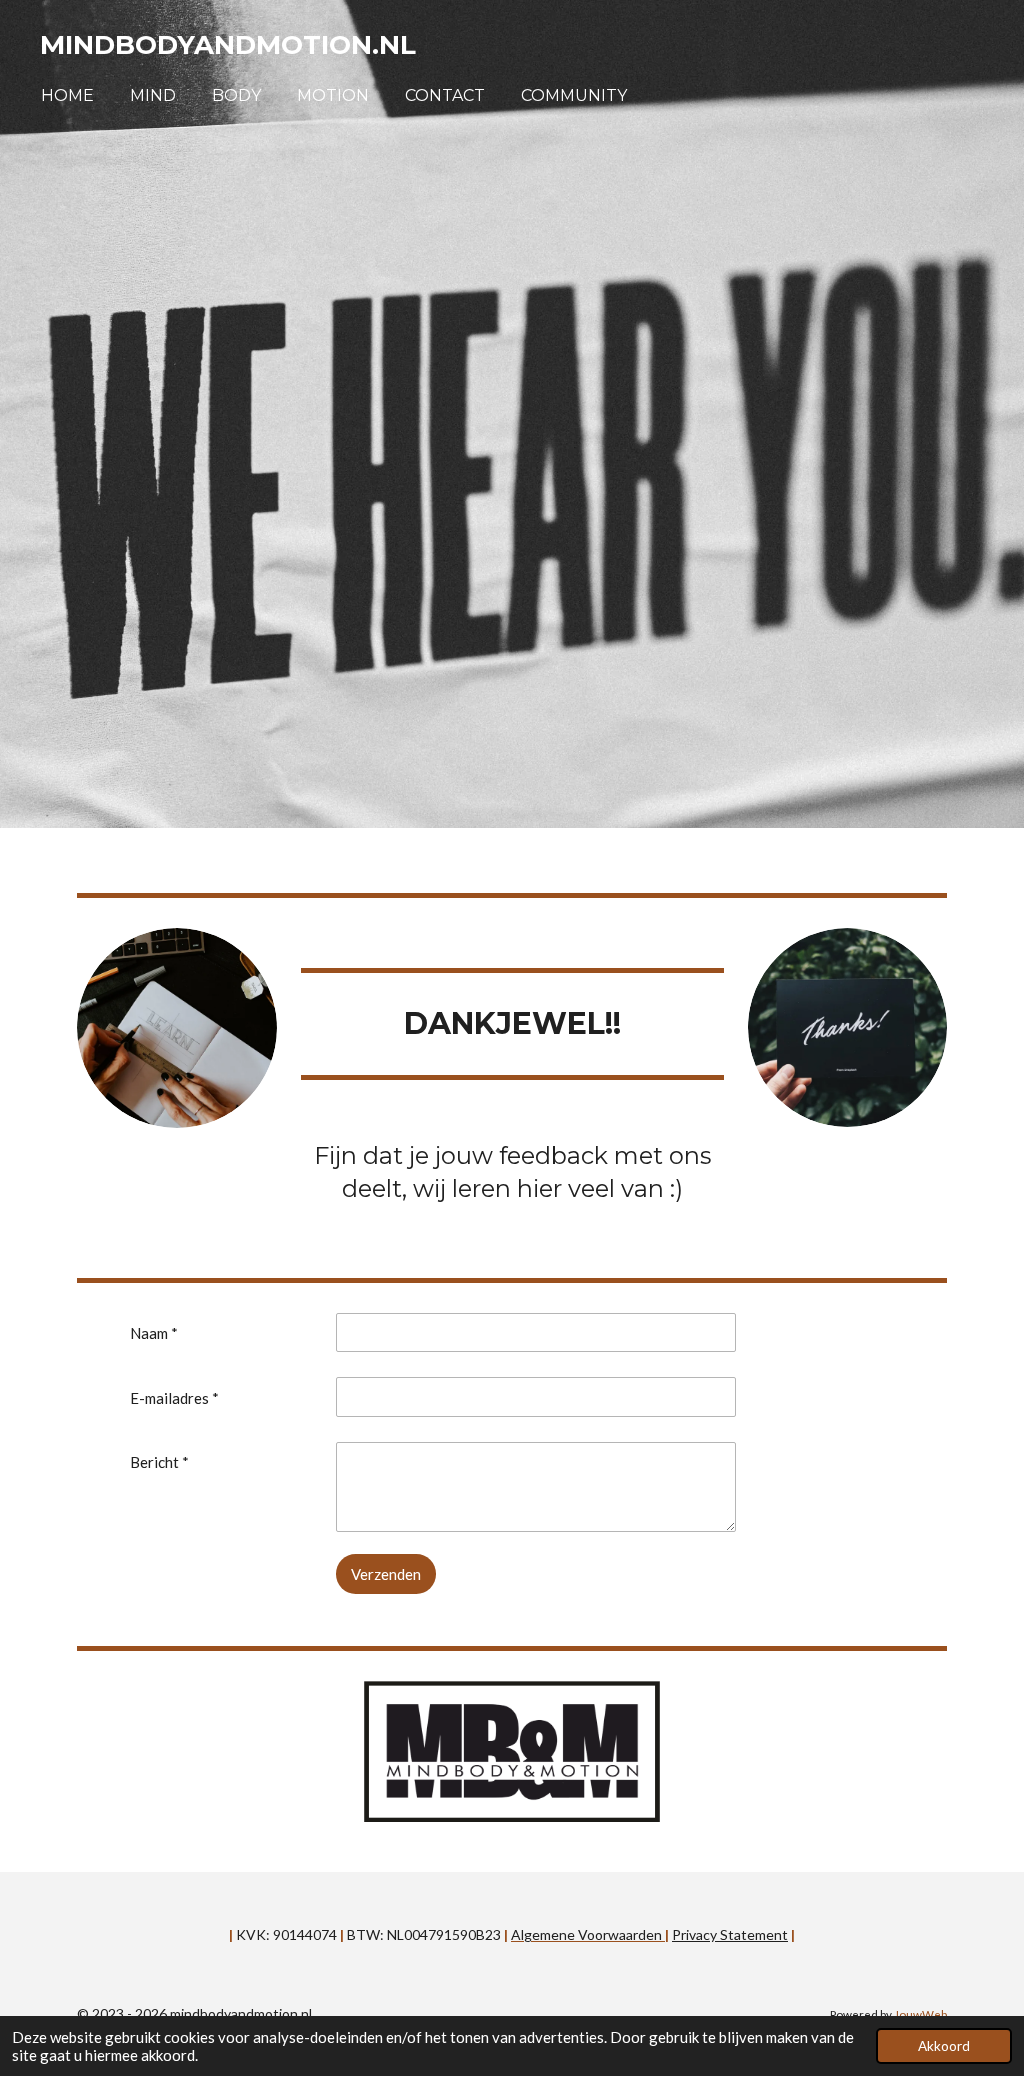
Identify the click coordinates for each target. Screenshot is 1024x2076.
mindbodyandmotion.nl (228, 45)
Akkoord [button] (944, 2046)
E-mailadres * (174, 1398)
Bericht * (159, 1462)
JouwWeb (920, 2014)
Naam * (154, 1333)
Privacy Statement (730, 1934)
